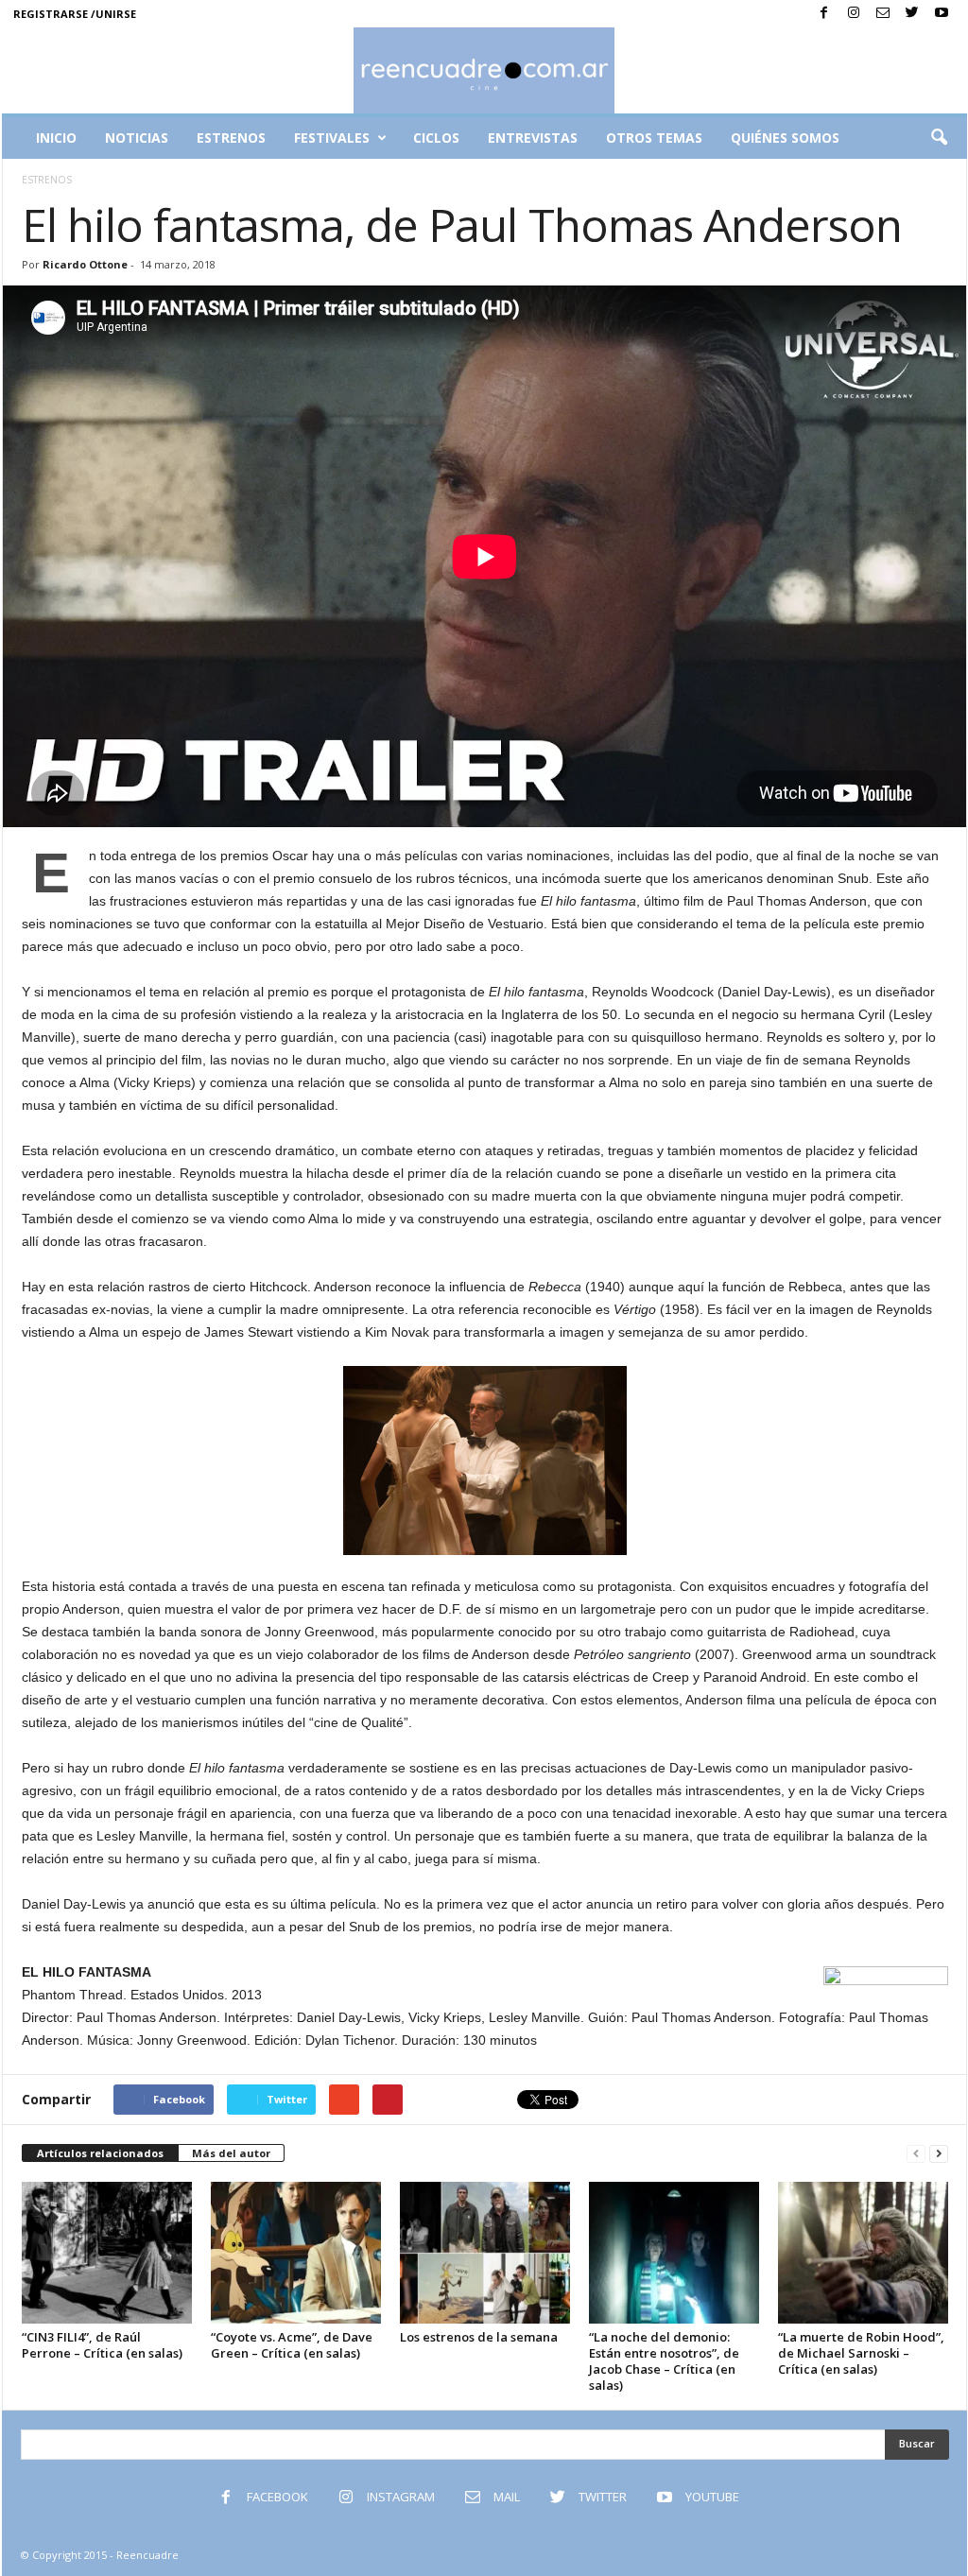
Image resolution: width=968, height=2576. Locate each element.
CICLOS (436, 138)
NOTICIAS (137, 138)
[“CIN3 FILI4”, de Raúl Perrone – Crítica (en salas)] (107, 2253)
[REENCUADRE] (484, 70)
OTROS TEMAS (654, 138)
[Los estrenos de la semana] (485, 2253)
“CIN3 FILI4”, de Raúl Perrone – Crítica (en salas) (102, 2345)
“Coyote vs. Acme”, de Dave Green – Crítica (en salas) (292, 2345)
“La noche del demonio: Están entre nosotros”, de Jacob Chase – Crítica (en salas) (664, 2361)
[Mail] (883, 14)
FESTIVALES (332, 138)
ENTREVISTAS (533, 138)
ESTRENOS (231, 138)
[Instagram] (854, 14)
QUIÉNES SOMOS (785, 138)
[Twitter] (912, 14)
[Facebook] (824, 14)
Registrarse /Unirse (75, 14)
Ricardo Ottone (85, 264)
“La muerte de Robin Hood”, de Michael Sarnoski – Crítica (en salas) (861, 2353)
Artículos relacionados (100, 2153)
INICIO (56, 138)
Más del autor (231, 2153)
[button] (939, 138)
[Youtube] (942, 14)
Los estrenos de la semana (479, 2337)
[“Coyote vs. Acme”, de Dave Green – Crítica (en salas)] (296, 2253)
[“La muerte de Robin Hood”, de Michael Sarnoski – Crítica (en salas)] (863, 2253)
